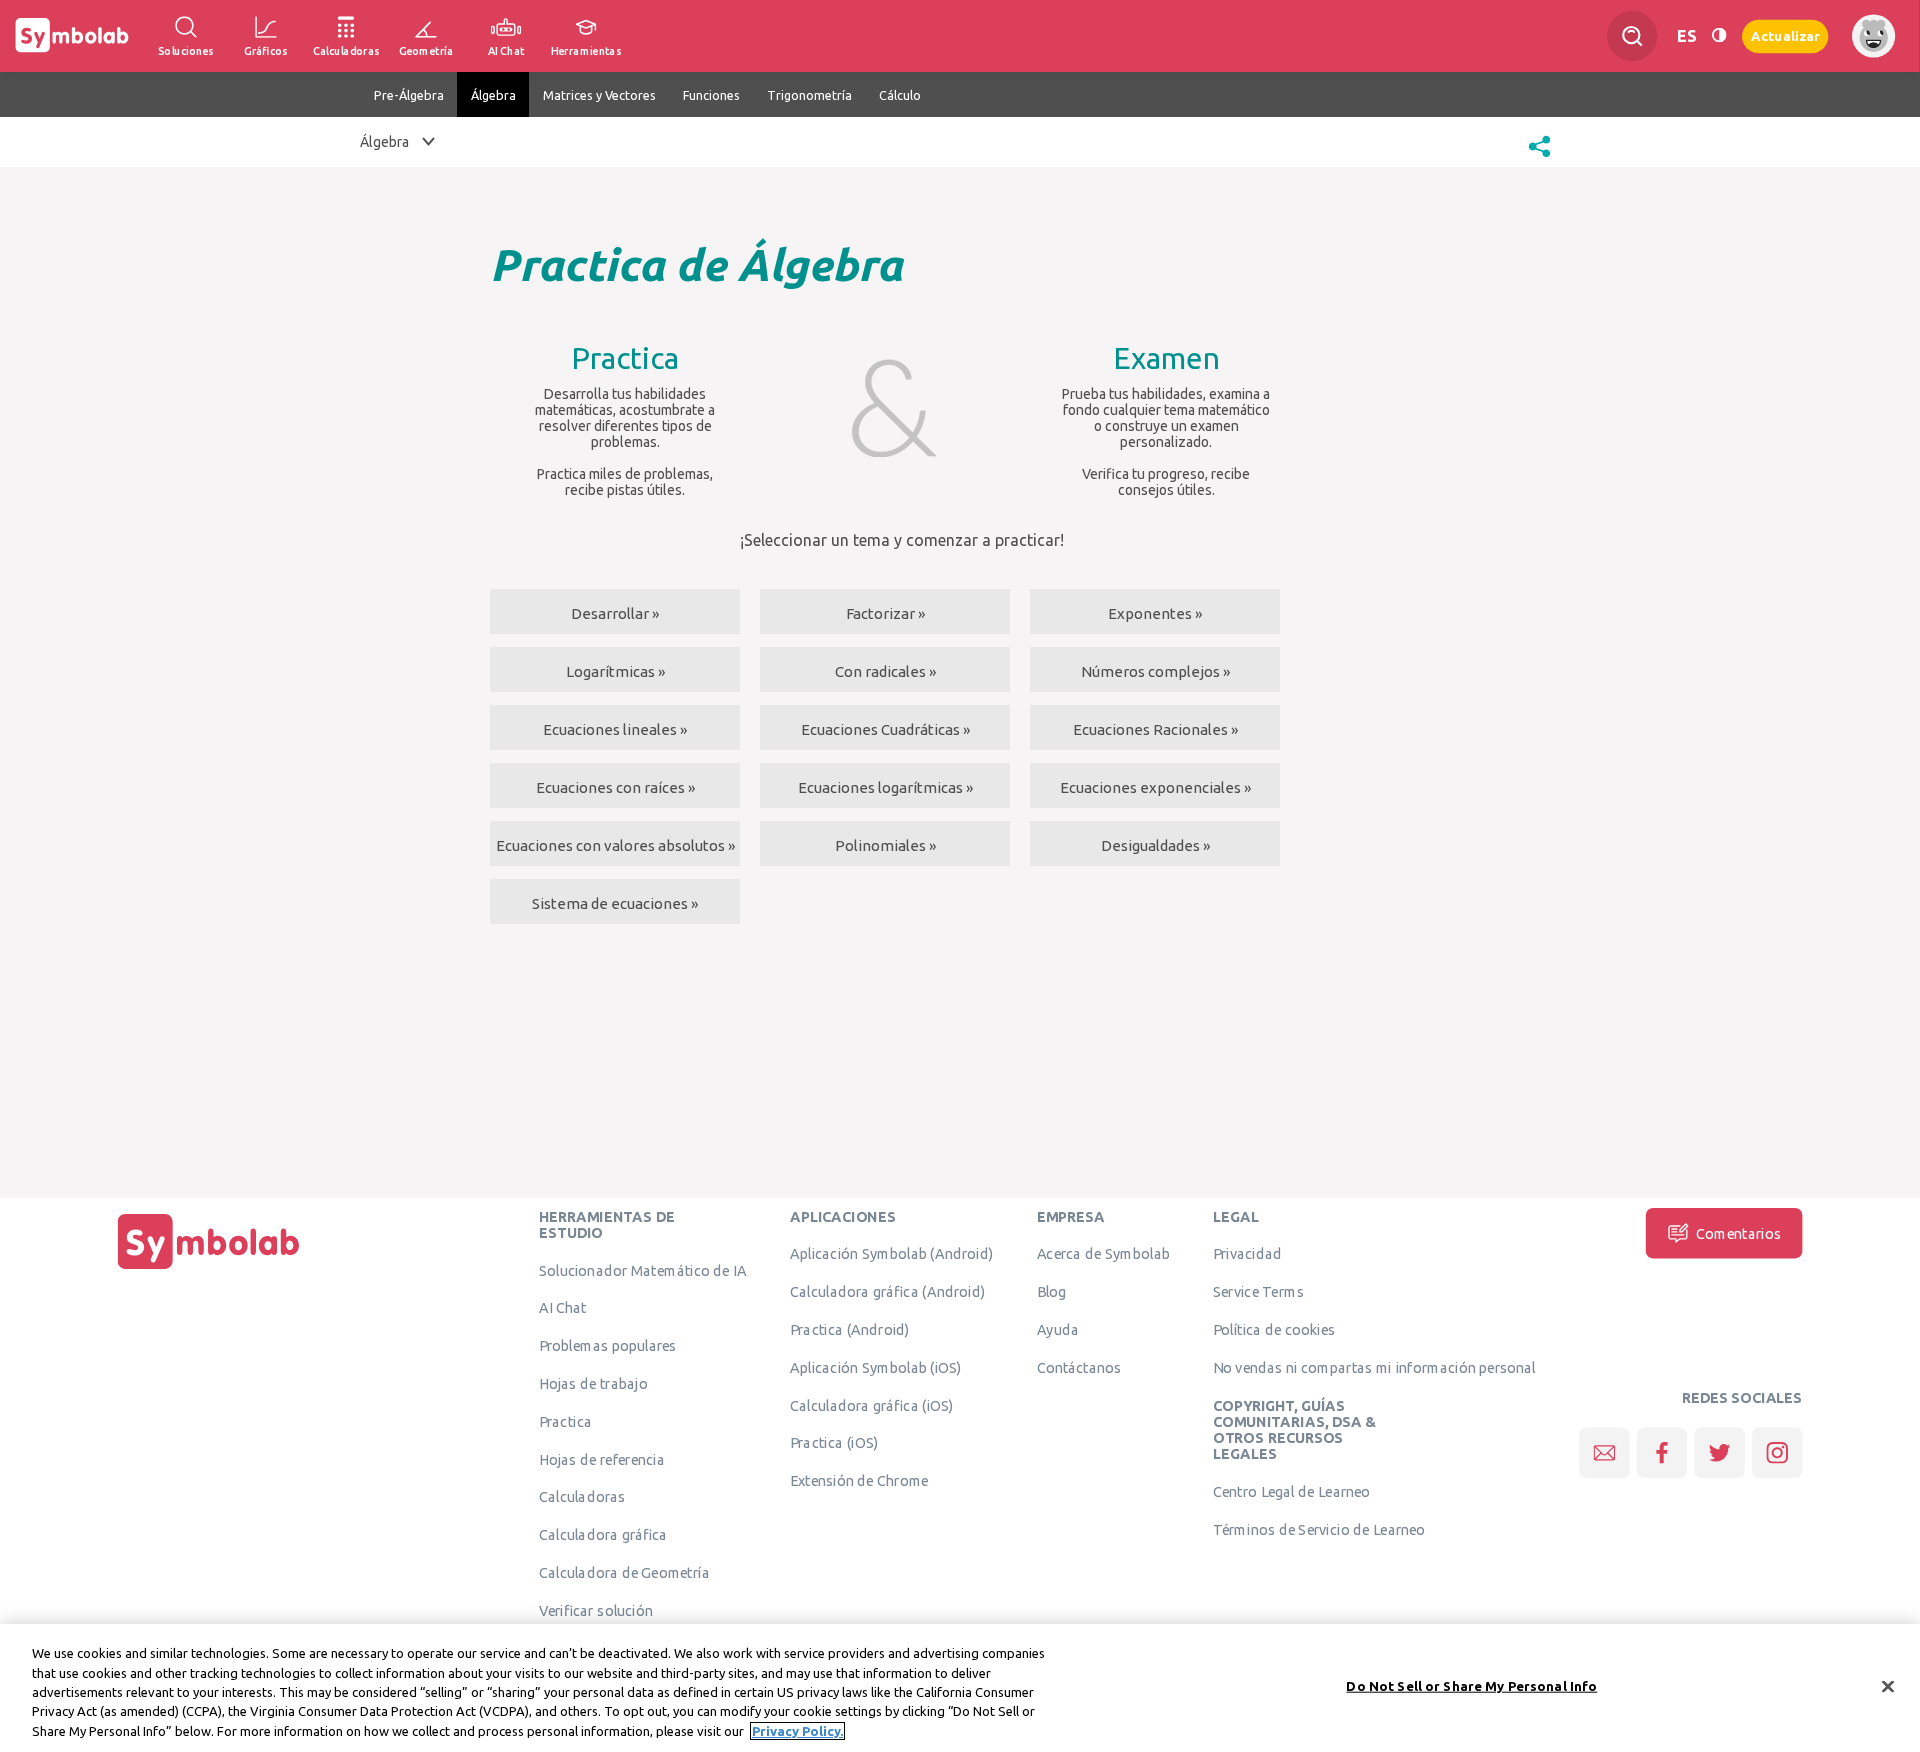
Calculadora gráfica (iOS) (872, 1405)
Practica (565, 1421)
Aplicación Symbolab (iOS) (876, 1367)
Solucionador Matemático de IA (643, 1270)
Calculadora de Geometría (624, 1572)
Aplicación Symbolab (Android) (891, 1253)
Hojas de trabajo (593, 1383)
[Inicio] (209, 1269)
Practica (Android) (850, 1329)
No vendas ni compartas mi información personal (1374, 1367)
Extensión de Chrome (859, 1480)
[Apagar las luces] (1719, 36)
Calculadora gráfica (603, 1534)
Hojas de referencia (602, 1459)
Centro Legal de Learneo (1292, 1491)
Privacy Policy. (797, 1731)
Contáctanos (1079, 1367)
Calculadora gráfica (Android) (887, 1291)
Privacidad (1247, 1253)
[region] (960, 1688)
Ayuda (1058, 1329)
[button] (1539, 159)
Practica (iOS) (834, 1442)
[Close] (1888, 1687)
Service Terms (1258, 1291)
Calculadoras (582, 1496)
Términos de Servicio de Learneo (1319, 1529)
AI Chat (563, 1307)
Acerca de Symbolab (1103, 1253)
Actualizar (1785, 35)
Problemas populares (608, 1345)
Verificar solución (596, 1610)
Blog (1052, 1291)
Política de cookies (1274, 1329)
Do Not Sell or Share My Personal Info (1471, 1686)
